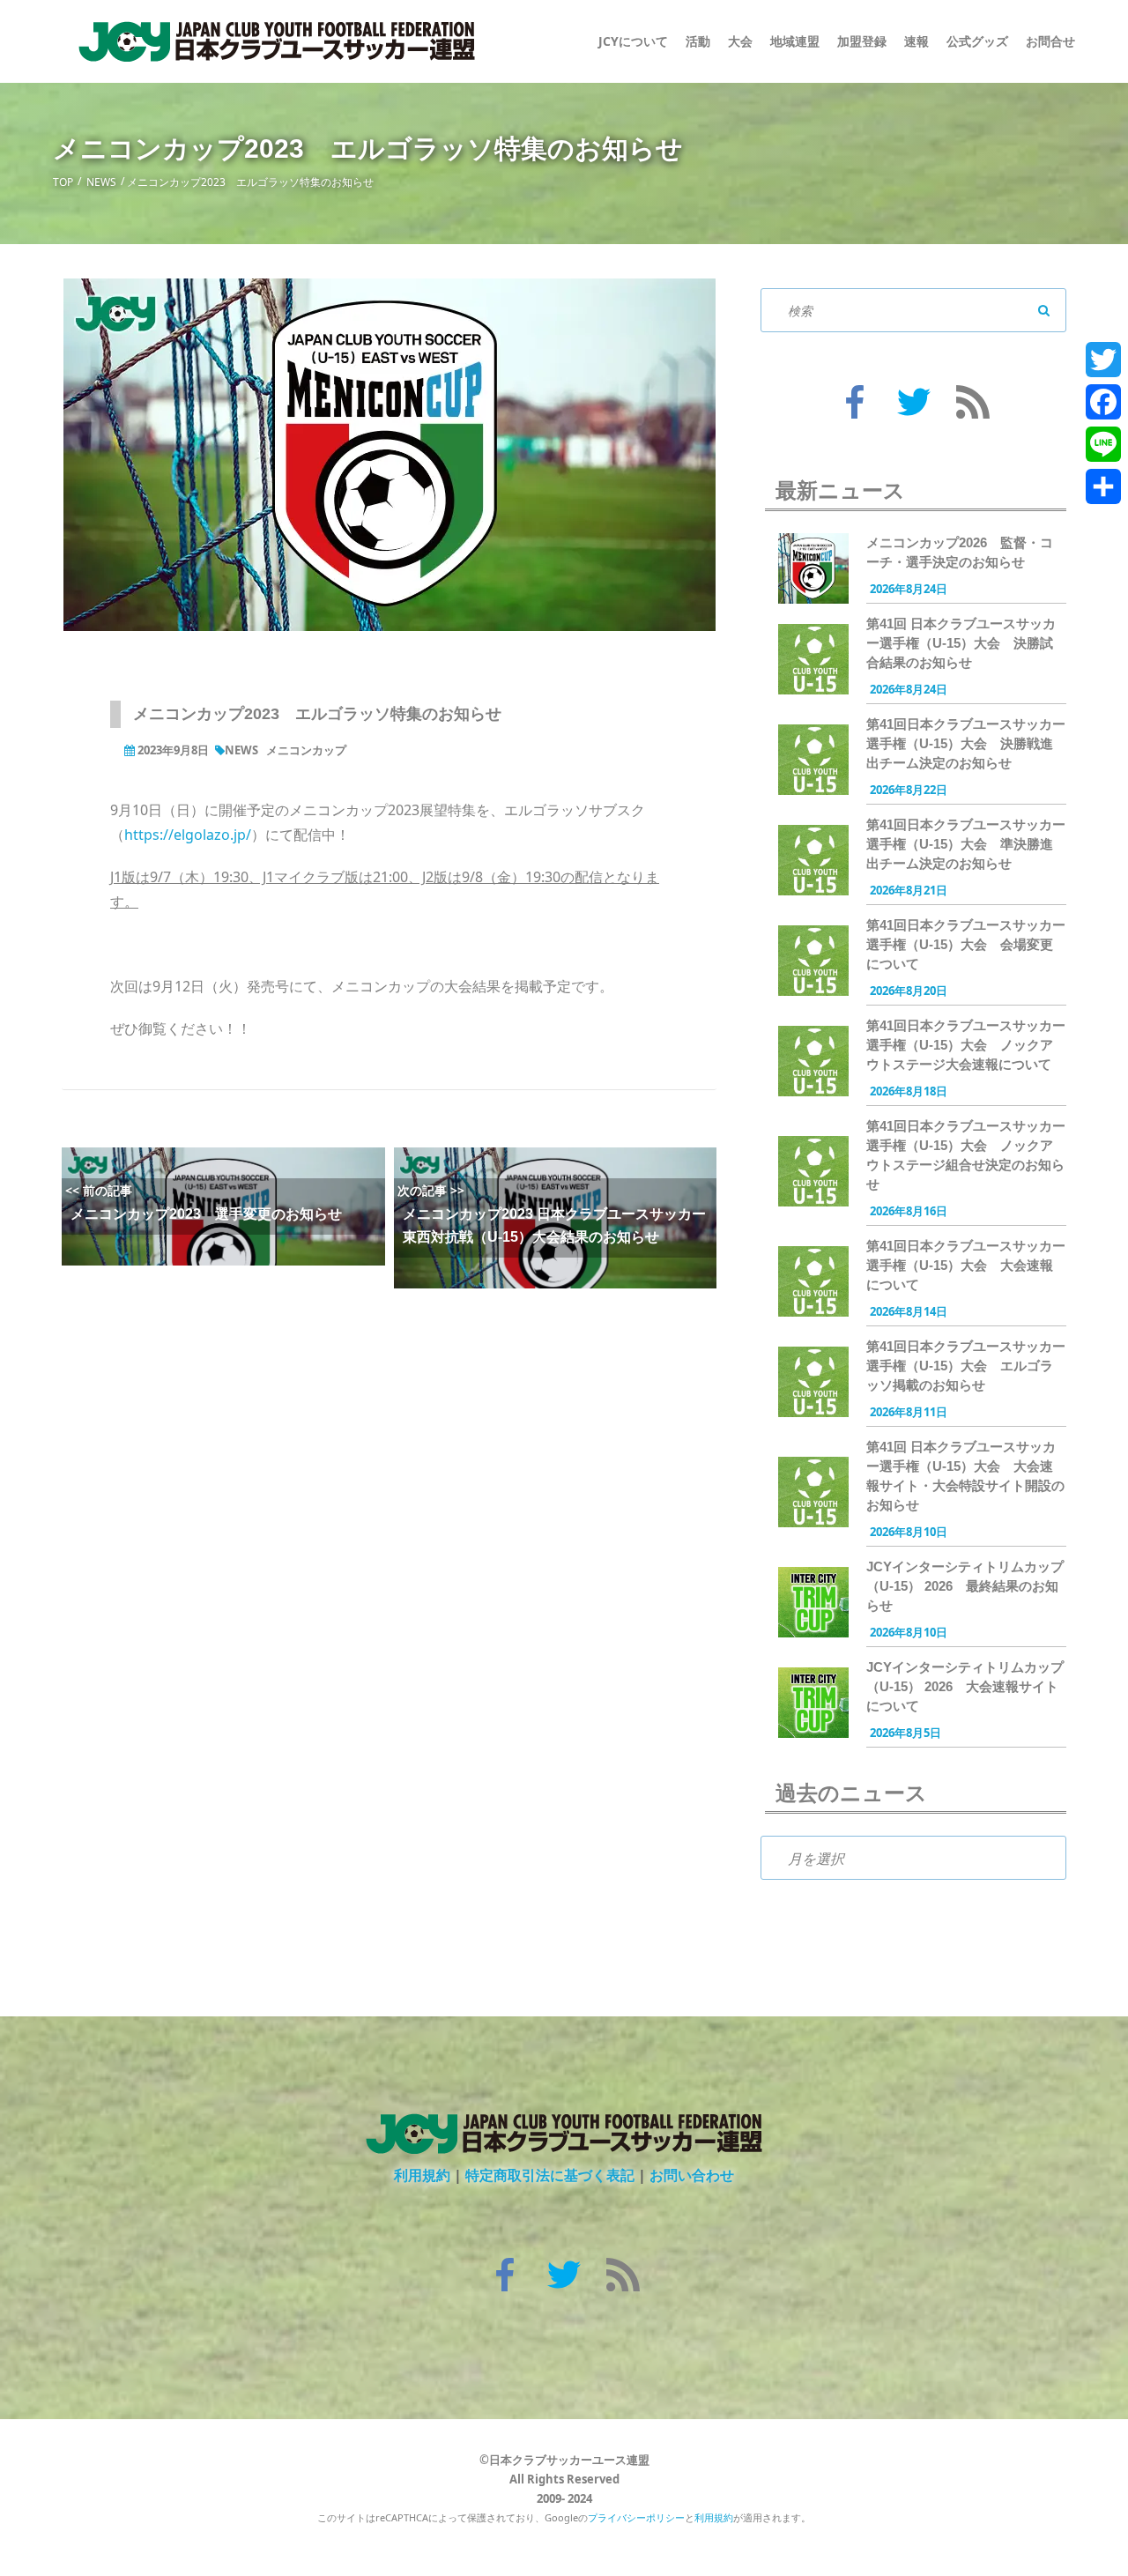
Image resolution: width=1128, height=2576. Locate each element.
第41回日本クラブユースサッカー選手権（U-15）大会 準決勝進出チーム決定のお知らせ (966, 844)
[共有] (1103, 486)
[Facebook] (1103, 402)
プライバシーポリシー (636, 2517)
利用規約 (422, 2175)
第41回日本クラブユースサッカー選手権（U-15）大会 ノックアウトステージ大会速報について (966, 1045)
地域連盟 (795, 41)
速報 (916, 41)
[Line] (1103, 444)
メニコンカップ (306, 750)
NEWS (101, 182)
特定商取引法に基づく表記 (550, 2175)
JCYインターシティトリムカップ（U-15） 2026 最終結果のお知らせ (965, 1586)
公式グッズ (977, 41)
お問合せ (1050, 41)
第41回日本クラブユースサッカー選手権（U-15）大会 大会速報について (966, 1265)
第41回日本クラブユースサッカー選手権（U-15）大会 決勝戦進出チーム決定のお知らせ (966, 743)
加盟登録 (862, 41)
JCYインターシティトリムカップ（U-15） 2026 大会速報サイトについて (965, 1686)
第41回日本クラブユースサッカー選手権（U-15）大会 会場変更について (966, 944)
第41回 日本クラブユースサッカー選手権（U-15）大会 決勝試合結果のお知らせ (961, 643)
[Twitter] (1103, 360)
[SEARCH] (1044, 310)
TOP (63, 182)
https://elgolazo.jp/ (188, 835)
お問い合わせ (692, 2175)
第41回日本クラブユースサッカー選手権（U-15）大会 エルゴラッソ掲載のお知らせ (966, 1366)
